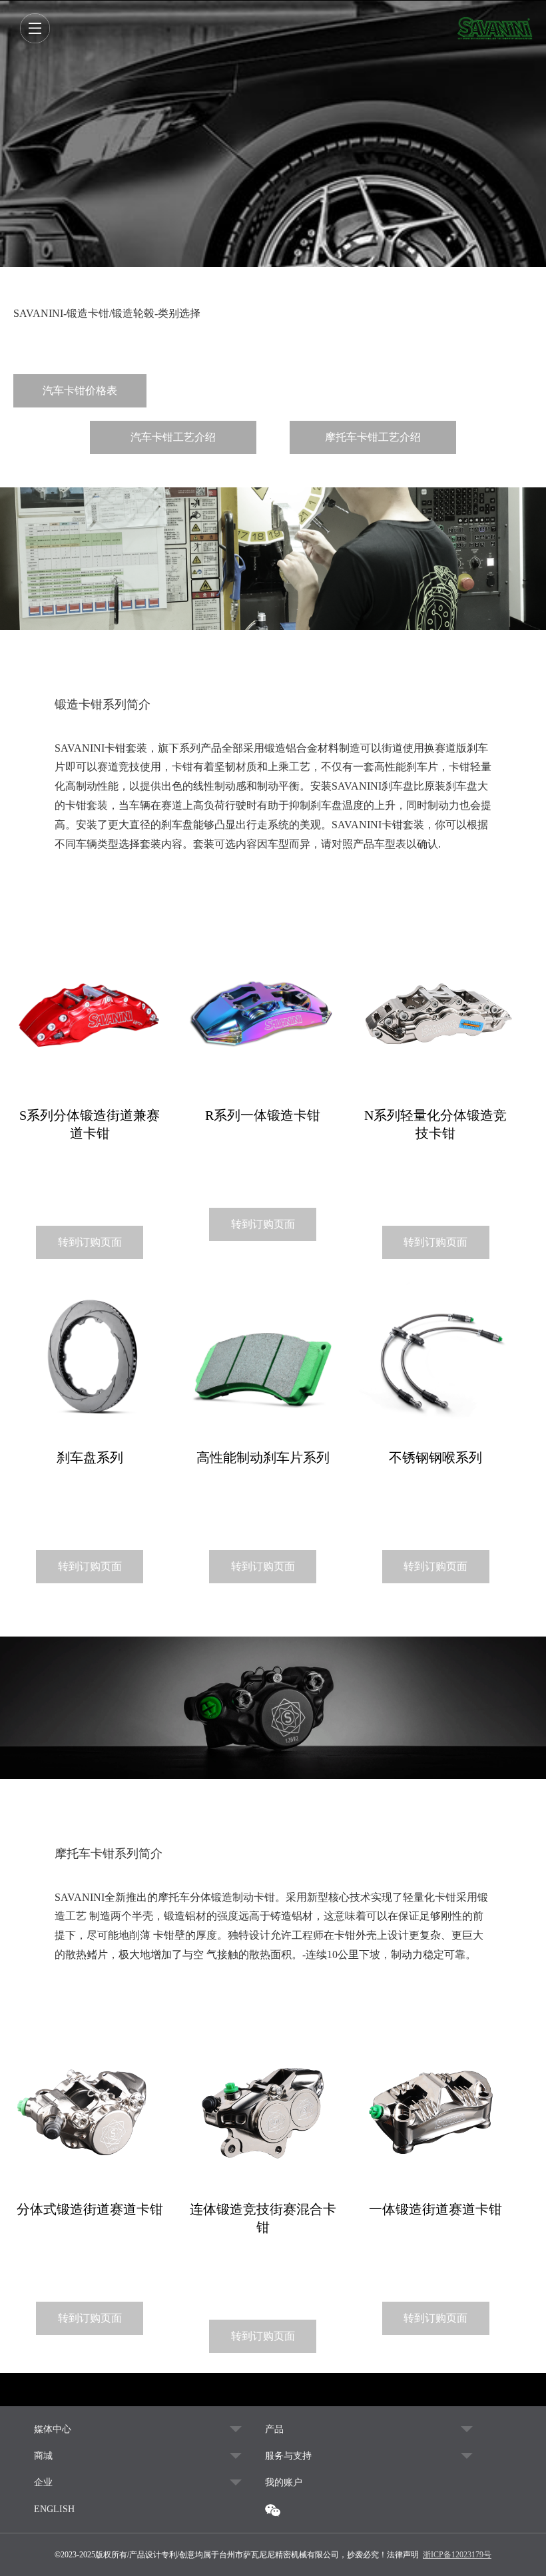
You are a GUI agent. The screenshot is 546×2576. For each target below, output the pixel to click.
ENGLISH (54, 2509)
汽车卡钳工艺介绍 (173, 437)
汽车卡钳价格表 (80, 390)
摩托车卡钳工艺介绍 (373, 437)
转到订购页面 (90, 1242)
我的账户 (284, 2482)
